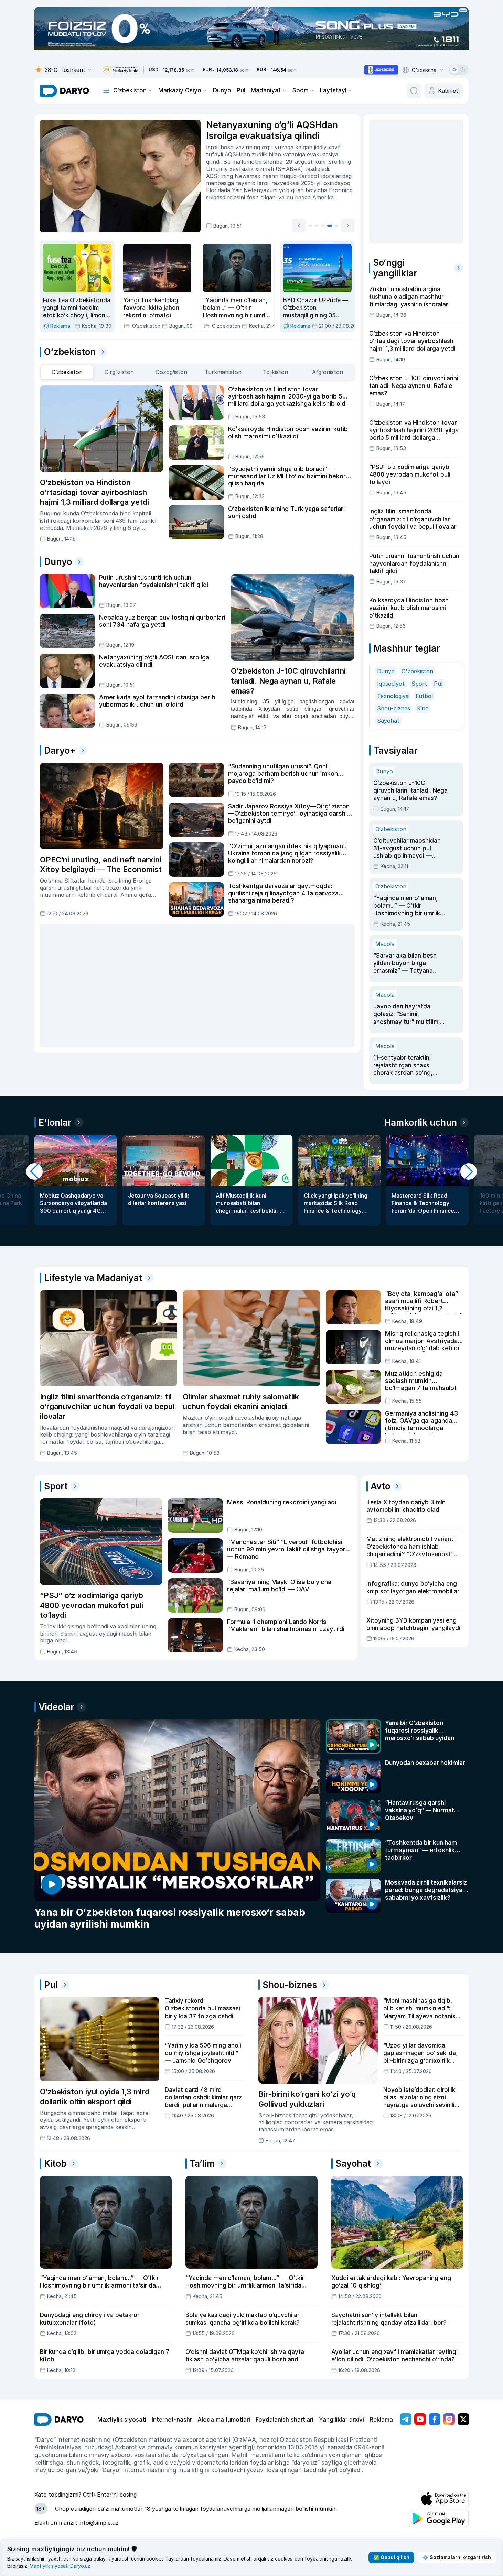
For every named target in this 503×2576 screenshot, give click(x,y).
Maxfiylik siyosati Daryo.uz (60, 2566)
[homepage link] (65, 91)
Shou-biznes (394, 708)
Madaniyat (266, 90)
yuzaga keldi (318, 154)
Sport (300, 90)
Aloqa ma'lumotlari (224, 2420)
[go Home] (59, 2420)
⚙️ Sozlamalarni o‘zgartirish (457, 2557)
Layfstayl (333, 90)
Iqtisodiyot (391, 684)
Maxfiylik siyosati (122, 2420)
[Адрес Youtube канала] (420, 2419)
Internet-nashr (172, 2420)
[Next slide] (348, 226)
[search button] (414, 91)
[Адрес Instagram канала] (449, 2419)
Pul (241, 90)
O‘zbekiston (130, 90)
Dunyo (222, 90)
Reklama (381, 2420)
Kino (423, 708)
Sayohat (388, 721)
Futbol (424, 696)
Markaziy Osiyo (180, 90)
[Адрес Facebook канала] (435, 2419)
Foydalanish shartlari (285, 2420)
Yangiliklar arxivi (341, 2420)
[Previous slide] (299, 226)
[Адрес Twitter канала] (463, 2419)
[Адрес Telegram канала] (406, 2419)
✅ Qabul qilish (391, 2557)
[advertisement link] (381, 70)
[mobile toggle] (106, 91)
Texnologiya (393, 696)
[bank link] (120, 70)
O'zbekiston (417, 671)
